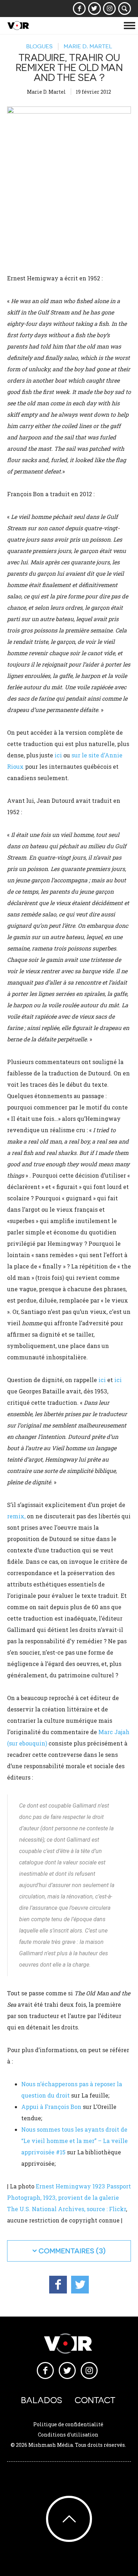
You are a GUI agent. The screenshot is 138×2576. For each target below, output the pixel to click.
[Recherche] (125, 9)
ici (58, 755)
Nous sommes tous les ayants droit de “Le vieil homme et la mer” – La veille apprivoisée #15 (74, 2141)
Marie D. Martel (88, 46)
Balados (41, 2400)
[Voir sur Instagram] (110, 9)
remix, (16, 1516)
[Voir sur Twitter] (94, 9)
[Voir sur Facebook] (79, 9)
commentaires (66, 2251)
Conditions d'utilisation (68, 2435)
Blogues (39, 46)
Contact (95, 2400)
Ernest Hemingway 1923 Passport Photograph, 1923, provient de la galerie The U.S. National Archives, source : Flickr (69, 2197)
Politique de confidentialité (68, 2424)
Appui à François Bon (51, 2107)
